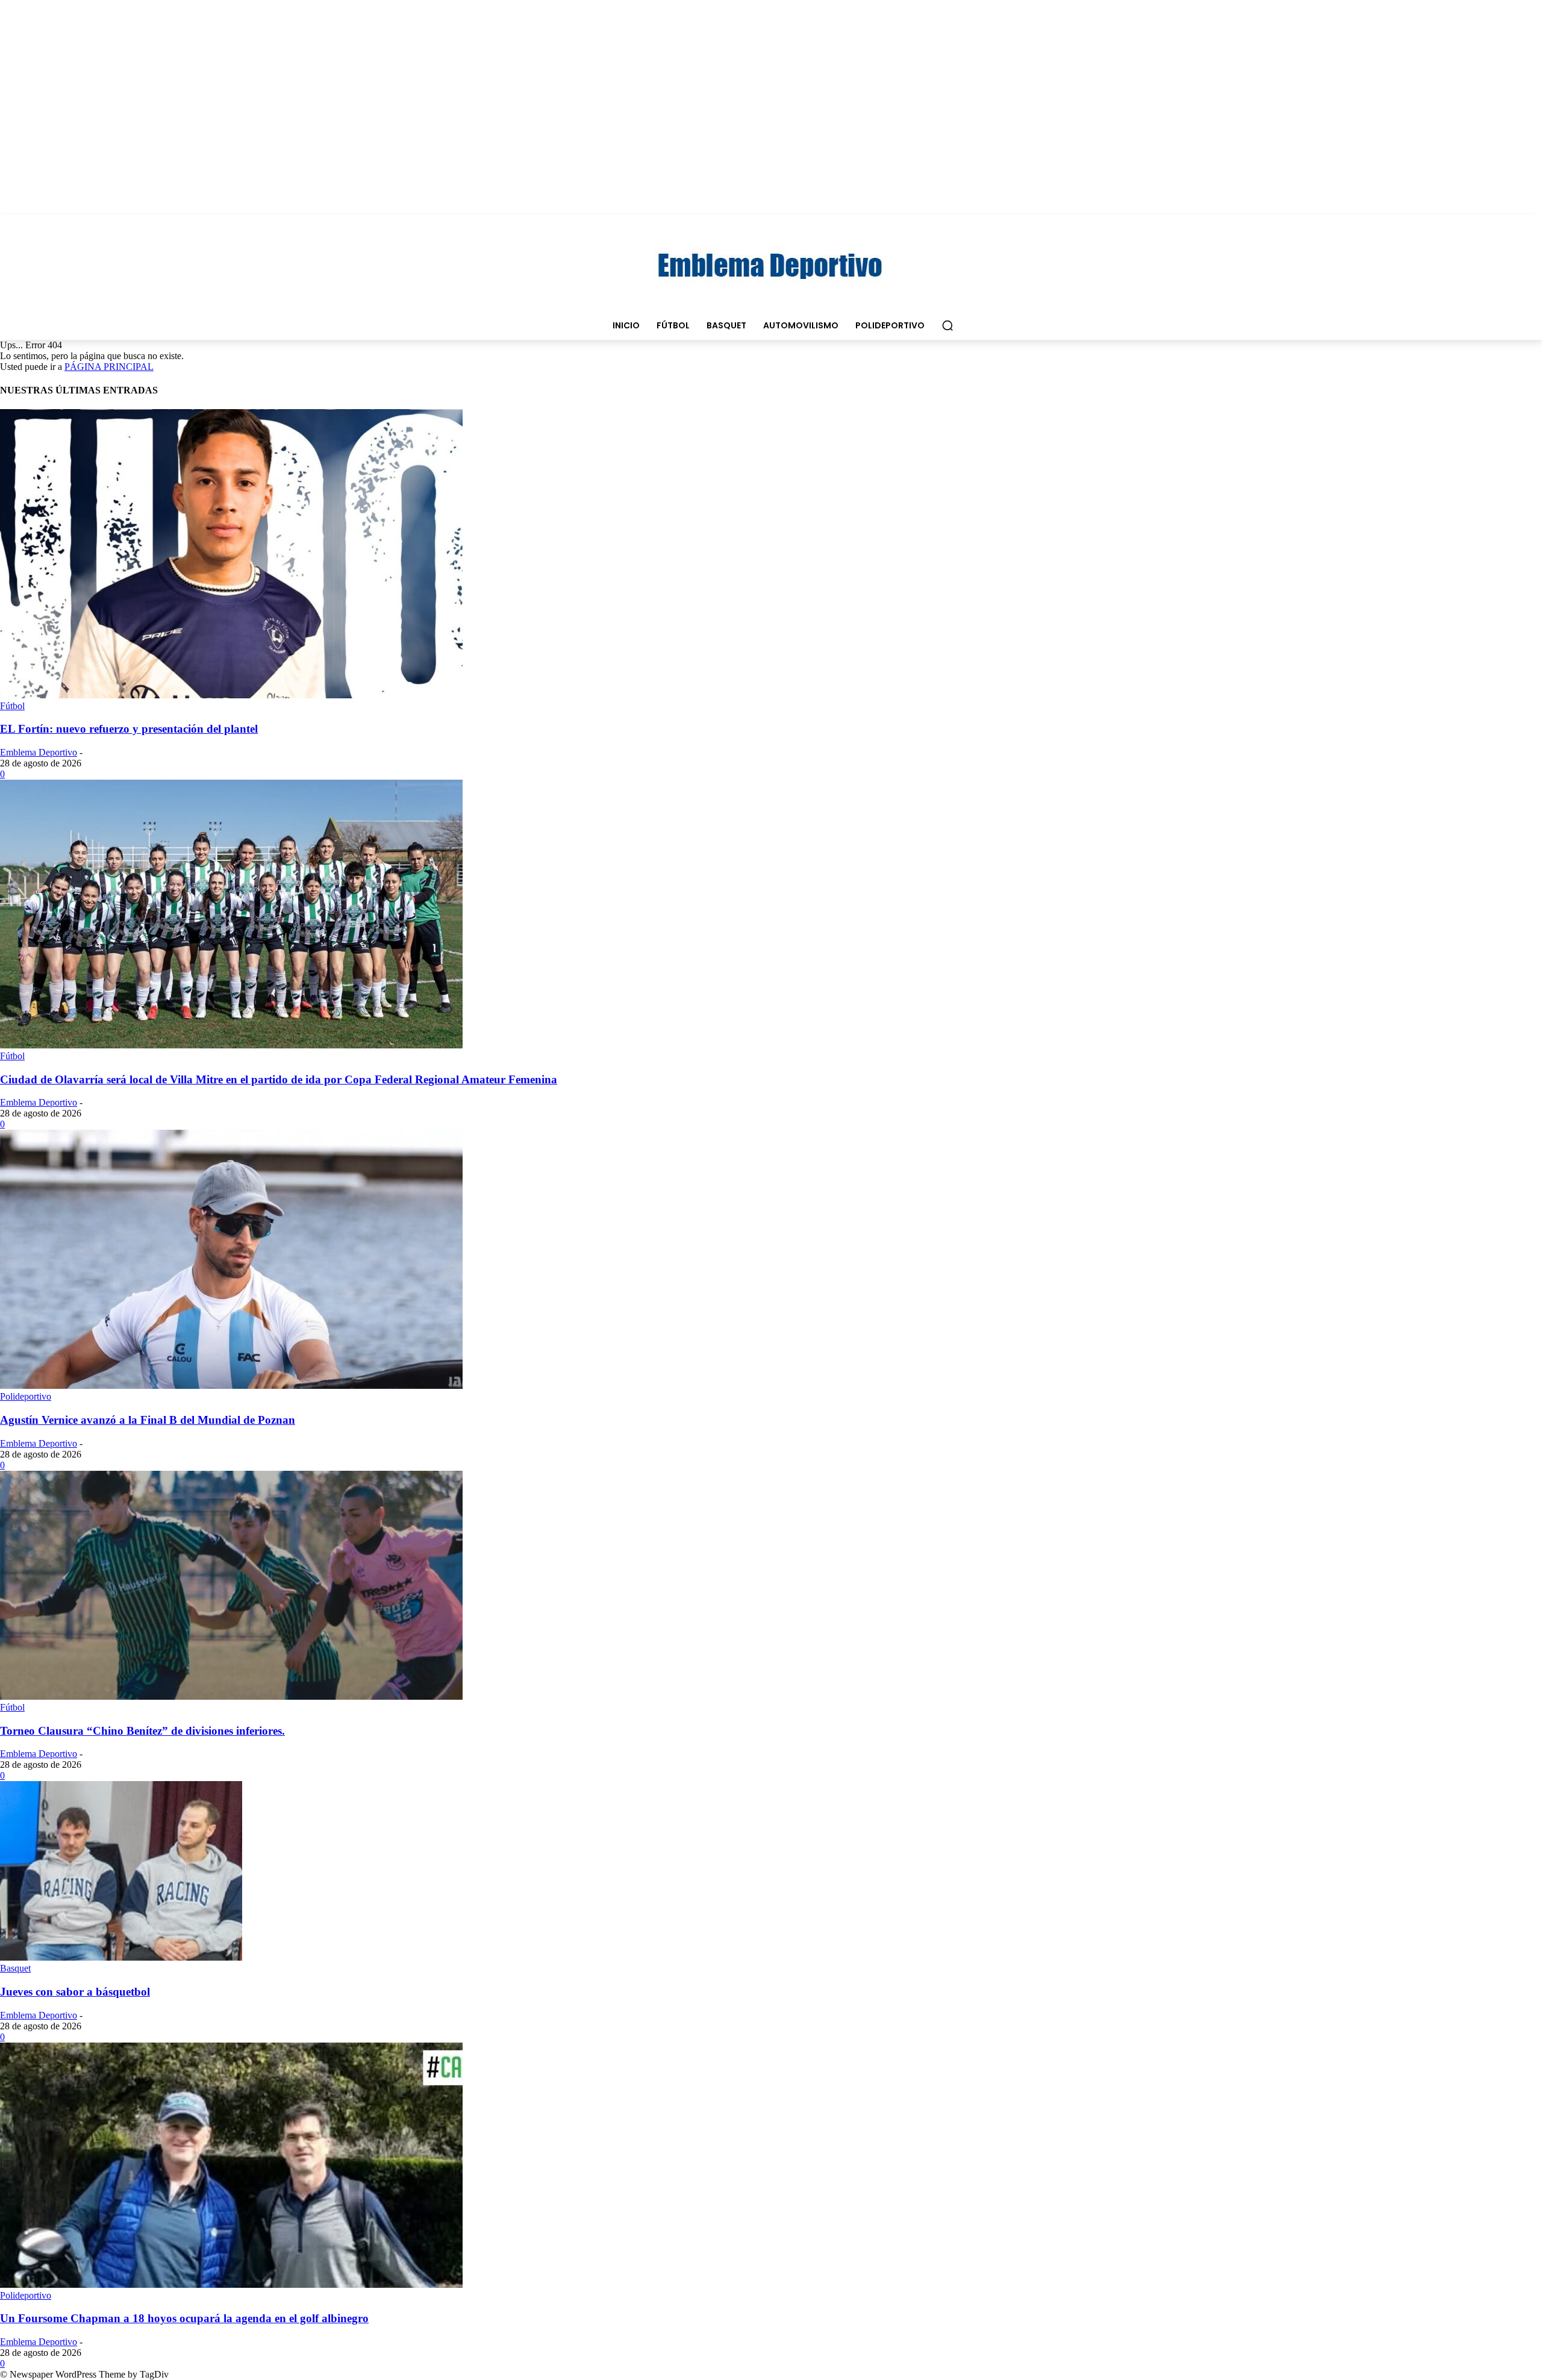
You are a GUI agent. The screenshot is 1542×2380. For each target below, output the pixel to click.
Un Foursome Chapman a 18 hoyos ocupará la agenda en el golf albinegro (184, 2318)
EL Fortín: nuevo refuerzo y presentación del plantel (129, 729)
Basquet (15, 1968)
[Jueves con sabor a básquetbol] (121, 1957)
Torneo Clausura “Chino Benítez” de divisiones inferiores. (142, 1731)
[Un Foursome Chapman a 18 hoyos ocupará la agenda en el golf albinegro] (231, 2284)
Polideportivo (26, 1396)
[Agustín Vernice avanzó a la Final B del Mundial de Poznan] (231, 1386)
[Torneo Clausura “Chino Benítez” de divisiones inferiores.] (231, 1696)
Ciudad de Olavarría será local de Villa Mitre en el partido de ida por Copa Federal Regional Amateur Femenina (279, 1079)
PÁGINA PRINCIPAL (109, 367)
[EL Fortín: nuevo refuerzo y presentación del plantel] (231, 695)
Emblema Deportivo (39, 752)
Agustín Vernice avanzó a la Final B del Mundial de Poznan (148, 1420)
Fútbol (12, 706)
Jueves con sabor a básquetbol (75, 1992)
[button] (947, 325)
